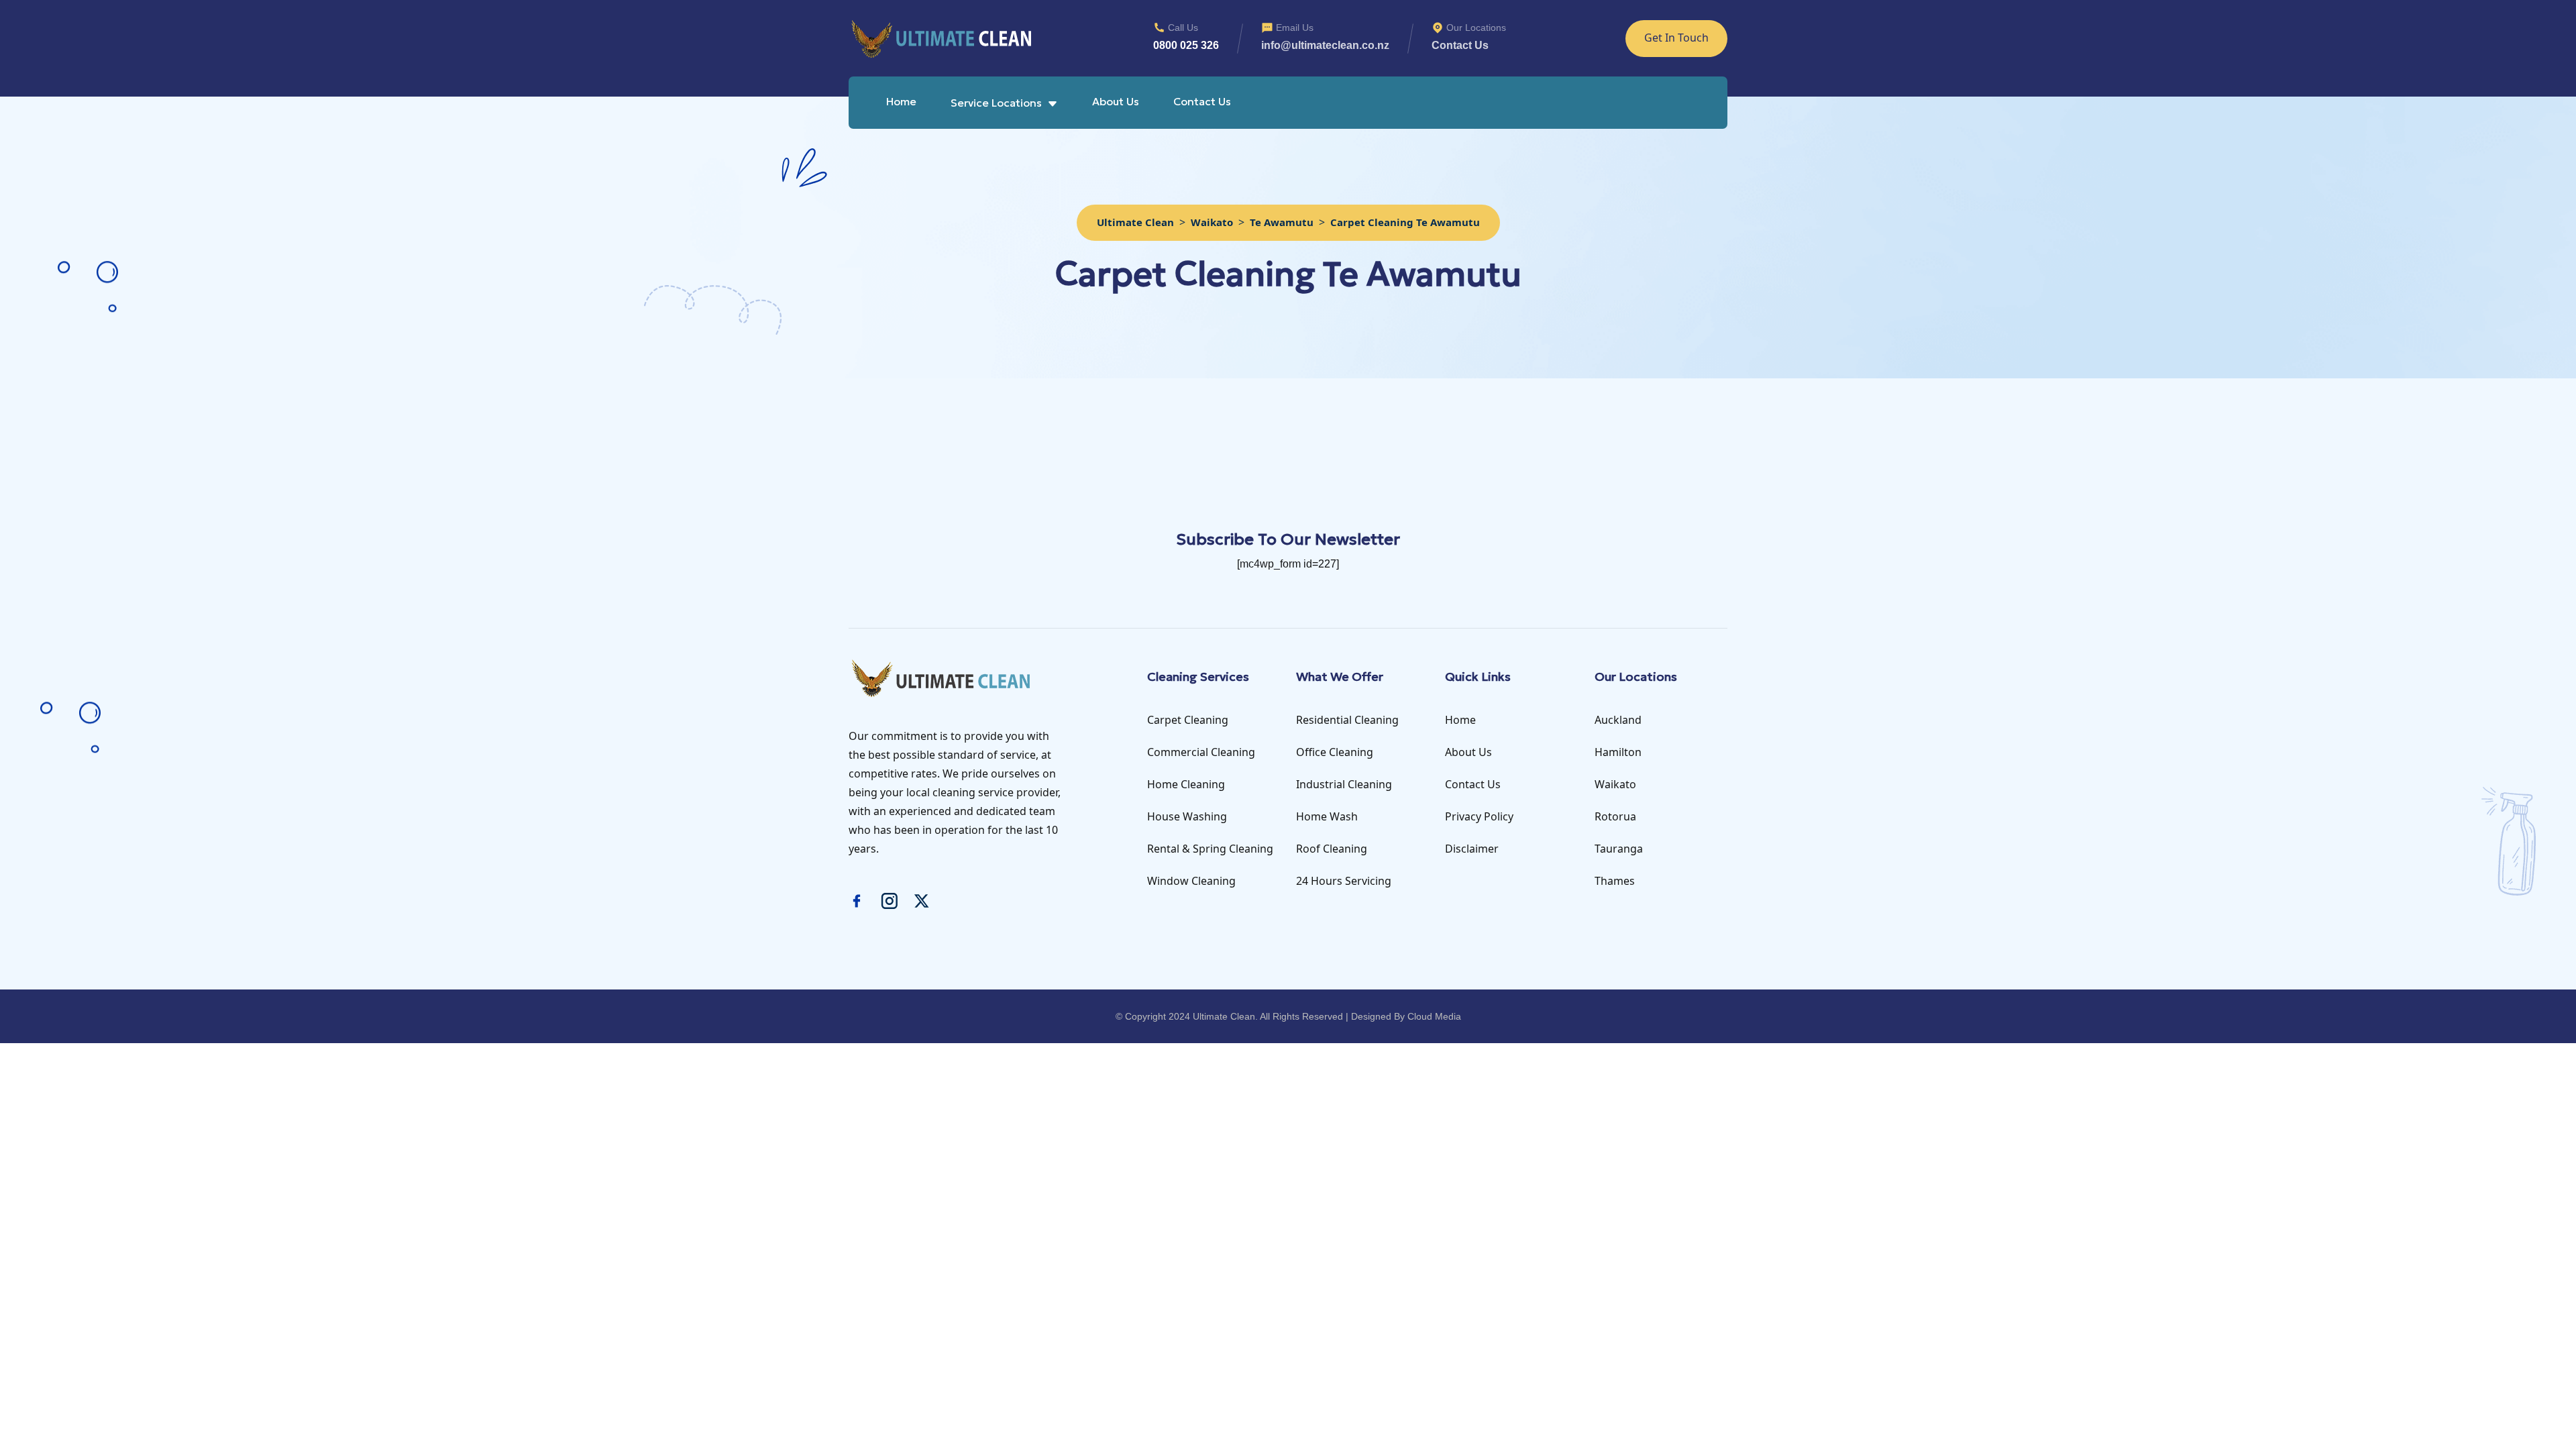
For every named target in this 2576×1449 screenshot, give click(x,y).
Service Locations (996, 103)
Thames (1615, 881)
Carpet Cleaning (1188, 720)
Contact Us (1202, 101)
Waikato (1615, 784)
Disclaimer (1472, 849)
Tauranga (1619, 849)
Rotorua (1615, 816)
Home (901, 101)
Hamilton (1618, 752)
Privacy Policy (1479, 816)
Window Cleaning (1191, 881)
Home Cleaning (1186, 784)
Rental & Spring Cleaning (1210, 849)
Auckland (1618, 720)
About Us (1116, 101)
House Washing (1187, 816)
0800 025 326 (1186, 45)
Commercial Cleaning (1201, 752)
